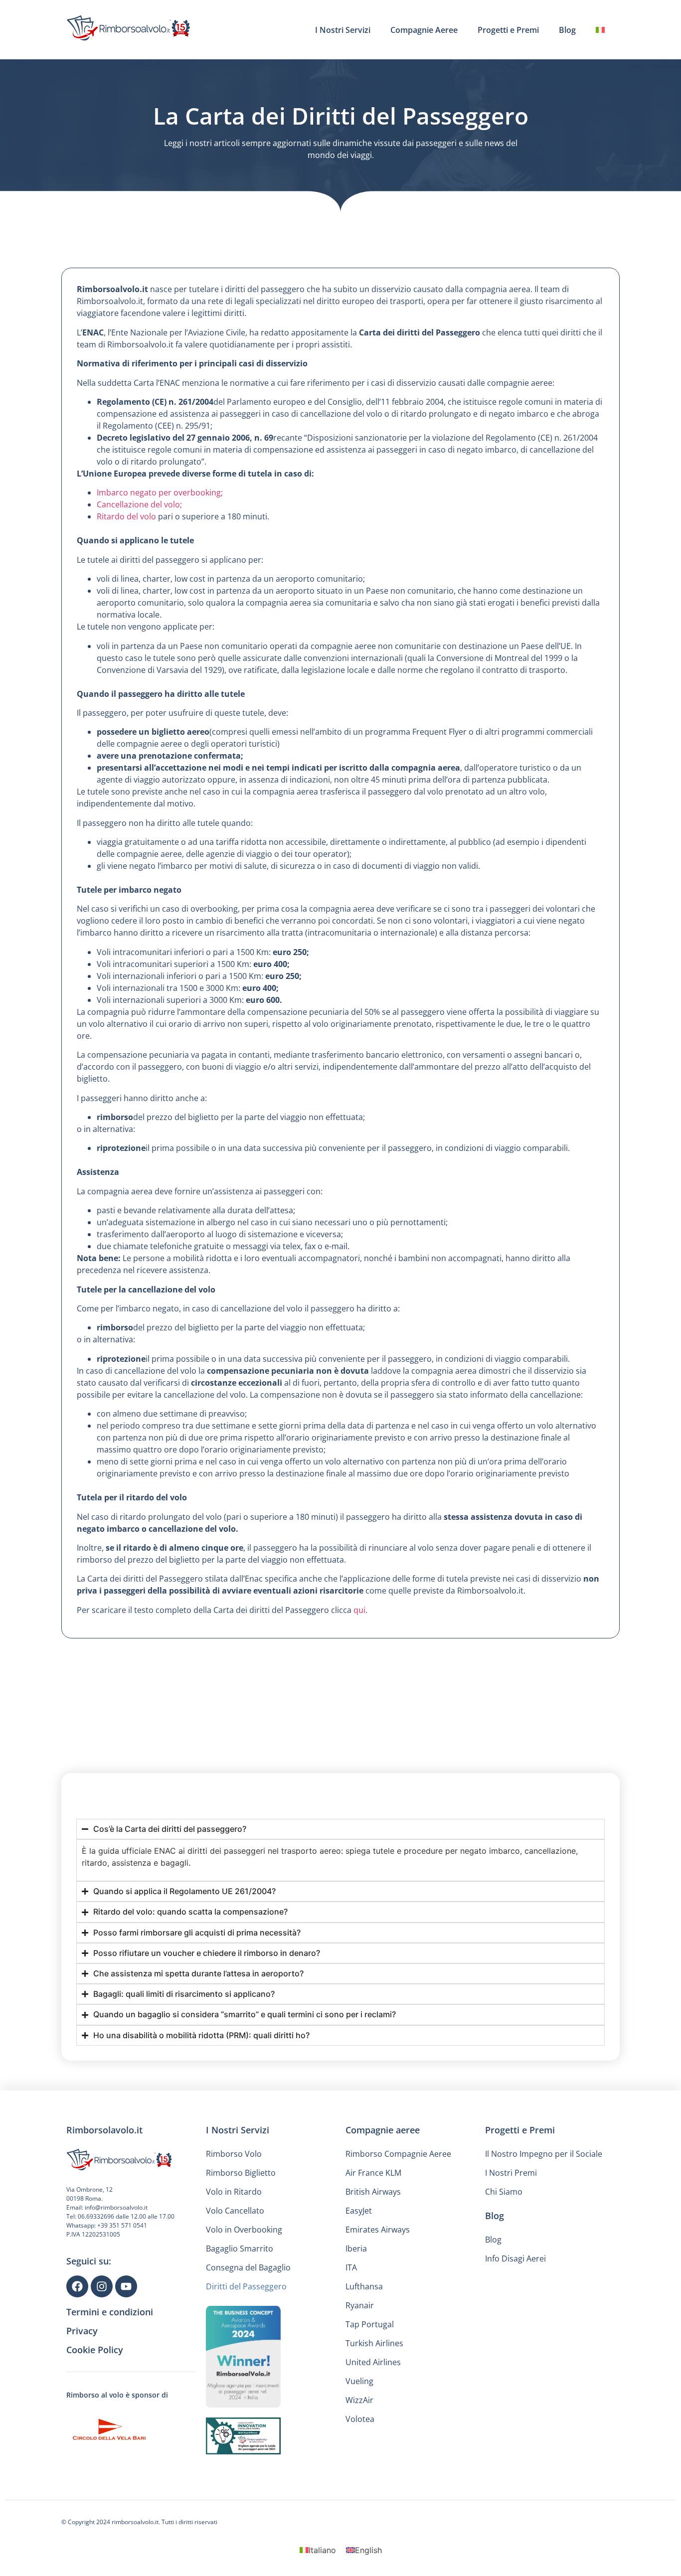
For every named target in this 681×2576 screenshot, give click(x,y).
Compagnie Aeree (424, 30)
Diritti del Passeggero (246, 2286)
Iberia (356, 2249)
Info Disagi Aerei (515, 2258)
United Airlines (373, 2362)
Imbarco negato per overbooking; (160, 492)
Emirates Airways (378, 2230)
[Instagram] (102, 2286)
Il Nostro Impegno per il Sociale (544, 2154)
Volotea (360, 2419)
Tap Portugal (370, 2324)
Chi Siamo (504, 2192)
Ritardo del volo (127, 516)
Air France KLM (373, 2173)
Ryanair (360, 2305)
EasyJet (359, 2211)
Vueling (359, 2381)
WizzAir (359, 2400)
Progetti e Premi (508, 30)
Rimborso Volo (234, 2154)
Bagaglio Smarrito (240, 2249)
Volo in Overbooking (244, 2230)
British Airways (373, 2192)
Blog (567, 30)
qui (359, 1610)
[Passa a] (600, 30)
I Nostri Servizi (343, 30)
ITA (351, 2267)
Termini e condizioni (110, 2312)
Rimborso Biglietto (241, 2173)
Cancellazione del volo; (139, 504)
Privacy (82, 2331)
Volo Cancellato (235, 2211)
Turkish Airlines (374, 2343)
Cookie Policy (95, 2350)
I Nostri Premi (511, 2173)
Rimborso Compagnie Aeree (398, 2154)
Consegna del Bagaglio (248, 2267)
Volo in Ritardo (234, 2192)
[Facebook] (77, 2286)
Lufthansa (364, 2286)
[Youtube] (126, 2286)
